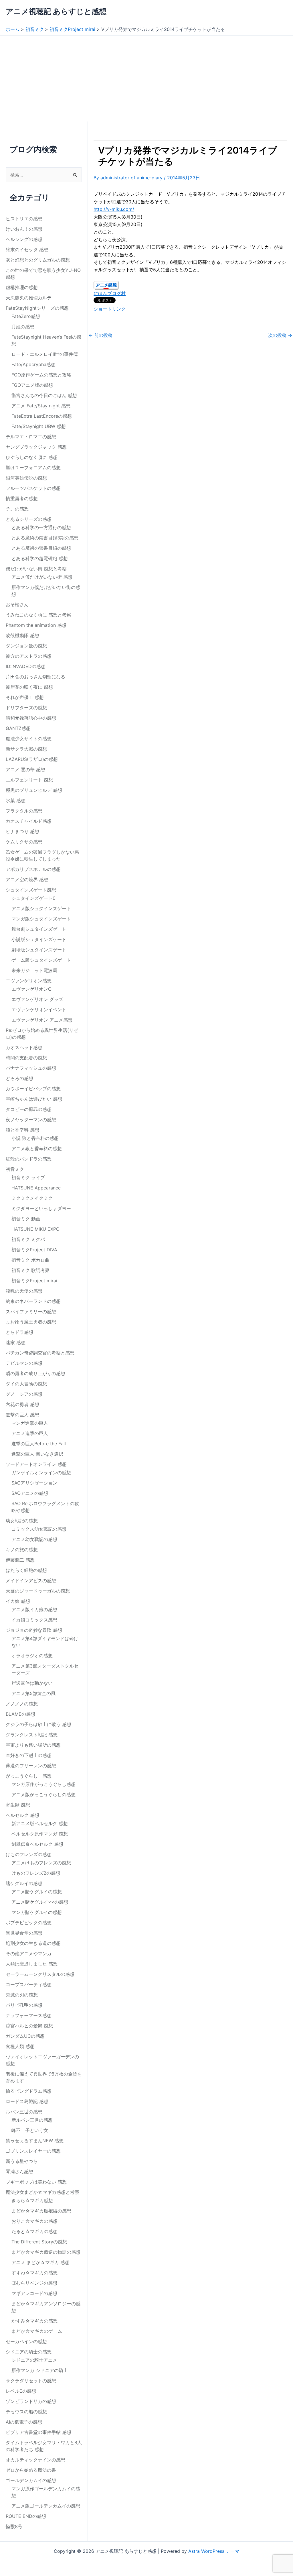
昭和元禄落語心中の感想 (31, 718)
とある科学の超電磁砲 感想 (40, 558)
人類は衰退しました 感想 (32, 1964)
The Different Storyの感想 (39, 2242)
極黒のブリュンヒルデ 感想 (34, 790)
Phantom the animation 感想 (36, 625)
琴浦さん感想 (19, 2171)
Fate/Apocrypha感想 (33, 364)
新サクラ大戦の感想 (26, 749)
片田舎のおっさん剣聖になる (35, 677)
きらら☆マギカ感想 (32, 2200)
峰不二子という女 (30, 2130)
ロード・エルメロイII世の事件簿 (45, 354)
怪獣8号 (14, 2526)
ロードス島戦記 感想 (27, 2101)
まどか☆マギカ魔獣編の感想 (41, 2211)
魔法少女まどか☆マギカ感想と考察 (42, 2192)
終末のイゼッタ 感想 (27, 250)
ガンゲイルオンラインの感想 (41, 1472)
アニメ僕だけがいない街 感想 (42, 577)
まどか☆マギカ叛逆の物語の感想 (46, 2252)
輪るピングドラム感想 (29, 2091)
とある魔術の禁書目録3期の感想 (45, 538)
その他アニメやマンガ (29, 1953)
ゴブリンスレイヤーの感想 (33, 2151)
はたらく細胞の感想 (26, 1570)
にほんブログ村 (110, 293)
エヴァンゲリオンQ (31, 989)
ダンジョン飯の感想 (26, 646)
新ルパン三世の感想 (32, 2120)
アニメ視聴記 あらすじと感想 (56, 11)
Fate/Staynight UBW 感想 (39, 426)
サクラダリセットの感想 (31, 2381)
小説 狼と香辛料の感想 (35, 1138)
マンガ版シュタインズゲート (41, 919)
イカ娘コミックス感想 (34, 1620)
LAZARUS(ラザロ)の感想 (32, 759)
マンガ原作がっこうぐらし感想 (43, 1784)
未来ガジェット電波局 (34, 970)
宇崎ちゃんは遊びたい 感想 (34, 1099)
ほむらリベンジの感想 (34, 2283)
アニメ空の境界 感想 (27, 879)
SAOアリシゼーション (34, 1483)
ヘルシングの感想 (24, 239)
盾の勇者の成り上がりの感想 (35, 1373)
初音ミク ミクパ (28, 1239)
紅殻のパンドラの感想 (29, 1159)
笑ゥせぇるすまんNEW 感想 (35, 2141)
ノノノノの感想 (22, 1704)
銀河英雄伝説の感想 (26, 478)
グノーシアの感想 (24, 1394)
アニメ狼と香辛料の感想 (37, 1148)
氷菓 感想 (16, 800)
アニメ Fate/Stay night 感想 (41, 406)
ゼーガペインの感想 (26, 2341)
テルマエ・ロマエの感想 (31, 437)
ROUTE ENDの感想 (26, 2516)
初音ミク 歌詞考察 (30, 1270)
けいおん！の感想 (24, 229)
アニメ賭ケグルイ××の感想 (40, 1902)
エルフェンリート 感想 (29, 780)
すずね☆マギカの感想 (34, 2273)
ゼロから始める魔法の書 (31, 2470)
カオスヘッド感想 (24, 1047)
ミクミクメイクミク (32, 1198)
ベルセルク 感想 (22, 1815)
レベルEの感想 (21, 2391)
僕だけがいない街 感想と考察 (36, 569)
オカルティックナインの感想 (35, 2460)
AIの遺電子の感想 (24, 2422)
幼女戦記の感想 (22, 1521)
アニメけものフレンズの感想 (41, 1863)
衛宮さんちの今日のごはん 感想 (44, 395)
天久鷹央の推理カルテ (29, 298)
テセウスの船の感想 (26, 2412)
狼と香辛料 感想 (22, 1130)
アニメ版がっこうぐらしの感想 (43, 1794)
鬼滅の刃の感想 (22, 1995)
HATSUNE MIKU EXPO (35, 1229)
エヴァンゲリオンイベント (39, 1010)
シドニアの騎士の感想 (29, 2352)
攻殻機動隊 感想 (22, 635)
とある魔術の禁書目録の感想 (41, 548)
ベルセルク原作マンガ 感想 (40, 1834)
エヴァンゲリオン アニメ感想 (42, 1020)
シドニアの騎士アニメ (34, 2360)
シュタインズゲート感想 (31, 890)
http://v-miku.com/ (114, 209)
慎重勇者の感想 (22, 498)
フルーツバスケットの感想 (33, 488)
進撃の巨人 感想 (22, 1415)
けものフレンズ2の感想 (36, 1873)
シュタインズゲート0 (33, 898)
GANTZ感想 (18, 728)
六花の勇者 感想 (22, 1404)
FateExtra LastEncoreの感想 (42, 416)
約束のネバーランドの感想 (33, 1301)
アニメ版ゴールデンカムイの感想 (46, 2506)
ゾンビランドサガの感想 (31, 2401)
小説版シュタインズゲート (39, 939)
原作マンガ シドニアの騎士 (40, 2370)
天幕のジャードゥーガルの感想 (38, 1591)
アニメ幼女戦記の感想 (34, 1539)
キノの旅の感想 (22, 1550)
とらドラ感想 (19, 1332)
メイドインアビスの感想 (31, 1580)
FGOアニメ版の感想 (32, 385)
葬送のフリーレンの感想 (31, 1766)
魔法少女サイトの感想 (29, 739)
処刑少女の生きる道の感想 (33, 1943)
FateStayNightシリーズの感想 (37, 308)
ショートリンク (110, 309)
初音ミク (15, 1169)
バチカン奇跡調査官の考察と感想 (40, 1353)
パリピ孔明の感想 (24, 2005)
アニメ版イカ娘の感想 (34, 1609)
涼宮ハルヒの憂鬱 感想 (29, 2026)
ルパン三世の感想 (24, 2112)
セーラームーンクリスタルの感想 (40, 1974)
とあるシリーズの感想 (29, 519)
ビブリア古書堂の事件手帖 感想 (38, 2432)
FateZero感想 (26, 316)
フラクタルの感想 (24, 811)
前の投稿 (100, 335)
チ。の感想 (17, 509)
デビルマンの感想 (24, 1363)
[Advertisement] (146, 78)
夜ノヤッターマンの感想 (31, 1120)
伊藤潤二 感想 (20, 1560)
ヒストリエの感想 (24, 219)
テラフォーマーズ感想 (29, 2015)
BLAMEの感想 (20, 1714)
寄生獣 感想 (18, 1805)
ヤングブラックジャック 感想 (36, 447)
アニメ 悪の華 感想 (25, 769)
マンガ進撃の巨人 (30, 1423)
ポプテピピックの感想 (29, 1923)
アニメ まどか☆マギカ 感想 (40, 2262)
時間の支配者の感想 (26, 1058)
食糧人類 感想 (20, 2046)
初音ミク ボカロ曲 (30, 1260)
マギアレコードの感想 (34, 2293)
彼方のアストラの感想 (29, 656)
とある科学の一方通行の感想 (41, 527)
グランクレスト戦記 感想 (32, 1735)
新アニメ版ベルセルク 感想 (40, 1823)
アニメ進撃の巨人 (30, 1433)
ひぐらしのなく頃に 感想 (32, 457)
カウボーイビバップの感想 (33, 1089)
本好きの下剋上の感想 (29, 1755)
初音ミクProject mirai (34, 1281)
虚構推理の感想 (22, 287)
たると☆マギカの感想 (34, 2231)
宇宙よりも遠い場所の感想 (33, 1745)
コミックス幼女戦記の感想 (39, 1529)
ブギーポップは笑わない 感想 (36, 2182)
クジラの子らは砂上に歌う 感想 (38, 1724)
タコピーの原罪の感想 (29, 1109)
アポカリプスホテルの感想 (33, 869)
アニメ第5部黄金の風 (33, 1693)
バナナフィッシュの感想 (31, 1068)
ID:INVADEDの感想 (26, 666)
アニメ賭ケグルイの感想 (37, 1892)
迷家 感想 (16, 1342)
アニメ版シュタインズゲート (41, 908)
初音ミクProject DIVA (34, 1250)
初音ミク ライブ (28, 1177)
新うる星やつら (22, 2161)
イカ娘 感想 (18, 1601)
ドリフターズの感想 (26, 708)
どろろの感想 (19, 1078)
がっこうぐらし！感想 (29, 1776)
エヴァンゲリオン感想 (29, 981)
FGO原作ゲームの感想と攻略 (41, 375)
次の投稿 (280, 335)
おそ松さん (17, 604)
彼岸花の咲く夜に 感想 (29, 687)
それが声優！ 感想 (25, 697)
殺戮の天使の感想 (24, 1291)
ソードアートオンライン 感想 (36, 1464)
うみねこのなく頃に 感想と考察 (38, 615)
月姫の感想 (23, 327)
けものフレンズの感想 (29, 1854)
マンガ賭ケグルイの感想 (37, 1912)
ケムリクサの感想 (24, 842)
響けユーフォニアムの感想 (33, 468)
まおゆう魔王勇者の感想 (31, 1322)
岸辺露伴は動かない (32, 1683)
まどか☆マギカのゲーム (37, 2331)
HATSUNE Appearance (36, 1188)
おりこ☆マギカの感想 (34, 2221)
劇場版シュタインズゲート (39, 950)
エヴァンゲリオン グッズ (37, 999)
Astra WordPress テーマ (214, 2551)
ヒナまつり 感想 (22, 831)
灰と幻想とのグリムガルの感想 (38, 260)
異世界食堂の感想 (24, 1933)
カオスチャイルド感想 (29, 821)
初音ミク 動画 (26, 1219)
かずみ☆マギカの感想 (34, 2321)
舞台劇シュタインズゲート (39, 929)
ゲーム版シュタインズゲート (41, 960)
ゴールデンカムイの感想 (31, 2480)
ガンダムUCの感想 (25, 2036)
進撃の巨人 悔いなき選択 (37, 1454)
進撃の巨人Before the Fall (39, 1444)
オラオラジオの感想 (32, 1656)
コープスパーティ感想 (29, 1984)
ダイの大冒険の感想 (26, 1384)
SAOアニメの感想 (30, 1493)
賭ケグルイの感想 (24, 1883)
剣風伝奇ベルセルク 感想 (37, 1844)
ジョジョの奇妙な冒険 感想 (34, 1630)
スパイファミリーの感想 (31, 1311)
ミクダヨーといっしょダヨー (41, 1208)
